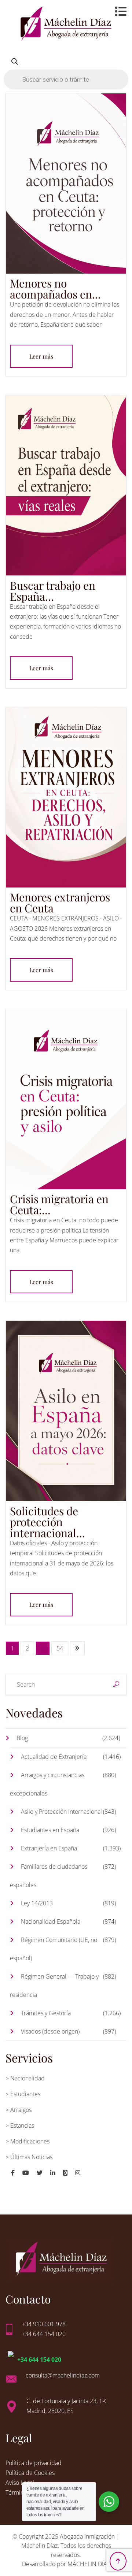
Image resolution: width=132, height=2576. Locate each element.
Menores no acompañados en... (55, 289)
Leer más (41, 356)
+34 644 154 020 (39, 2360)
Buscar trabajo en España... (53, 591)
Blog (22, 1738)
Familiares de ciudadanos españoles (49, 1876)
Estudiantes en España (50, 1830)
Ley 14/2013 (37, 1903)
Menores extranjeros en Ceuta (60, 902)
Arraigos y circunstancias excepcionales (47, 1784)
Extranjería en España (49, 1848)
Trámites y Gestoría (46, 2013)
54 (60, 1648)
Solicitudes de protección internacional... (47, 1522)
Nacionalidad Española (51, 1921)
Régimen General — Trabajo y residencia (54, 1986)
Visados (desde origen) (50, 2031)
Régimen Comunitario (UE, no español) (54, 1949)
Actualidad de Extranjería (54, 1757)
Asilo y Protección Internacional (61, 1812)
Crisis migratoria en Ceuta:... (59, 1204)
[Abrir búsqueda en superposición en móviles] (66, 70)
